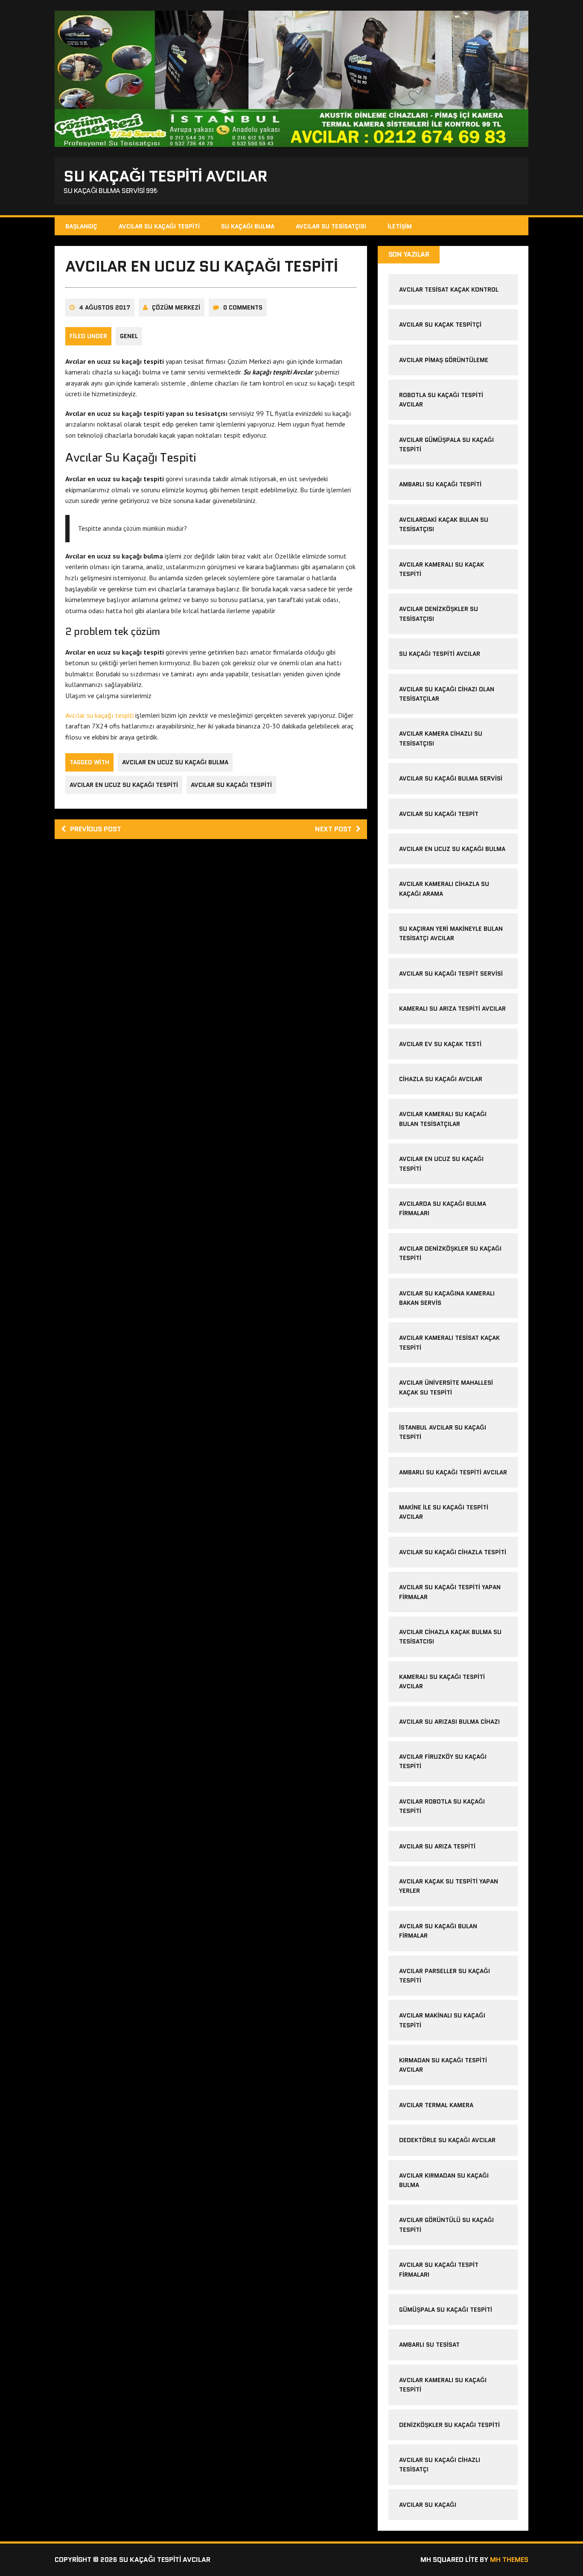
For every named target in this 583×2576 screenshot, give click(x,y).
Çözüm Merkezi (176, 307)
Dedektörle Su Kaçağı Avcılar (447, 2140)
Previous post (96, 829)
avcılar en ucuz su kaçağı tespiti (124, 785)
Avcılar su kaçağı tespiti (99, 715)
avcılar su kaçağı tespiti (231, 785)
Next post (333, 829)
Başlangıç (81, 226)
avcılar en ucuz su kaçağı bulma (175, 762)
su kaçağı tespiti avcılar (440, 654)
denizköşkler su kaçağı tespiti (449, 2425)
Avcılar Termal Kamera (436, 2105)
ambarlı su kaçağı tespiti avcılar (453, 1472)
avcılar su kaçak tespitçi (440, 325)
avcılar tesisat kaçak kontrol (449, 289)
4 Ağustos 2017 (105, 307)
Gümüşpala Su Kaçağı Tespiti (446, 2310)
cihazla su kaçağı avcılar (441, 1079)
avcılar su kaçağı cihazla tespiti (453, 1552)
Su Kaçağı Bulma (248, 226)
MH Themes (509, 2560)
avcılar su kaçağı (428, 2505)
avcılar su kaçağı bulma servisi (451, 778)
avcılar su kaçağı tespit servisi (451, 974)
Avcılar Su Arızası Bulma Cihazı (449, 1722)
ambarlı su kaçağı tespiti (440, 484)
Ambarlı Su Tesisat (429, 2345)
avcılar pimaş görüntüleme (444, 360)
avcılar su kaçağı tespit (439, 814)
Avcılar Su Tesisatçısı (331, 226)
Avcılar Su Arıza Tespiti (437, 1846)
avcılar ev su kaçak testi (440, 1044)
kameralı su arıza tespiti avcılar (452, 1009)
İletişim (400, 226)
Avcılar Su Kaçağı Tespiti (159, 226)
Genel (129, 336)
